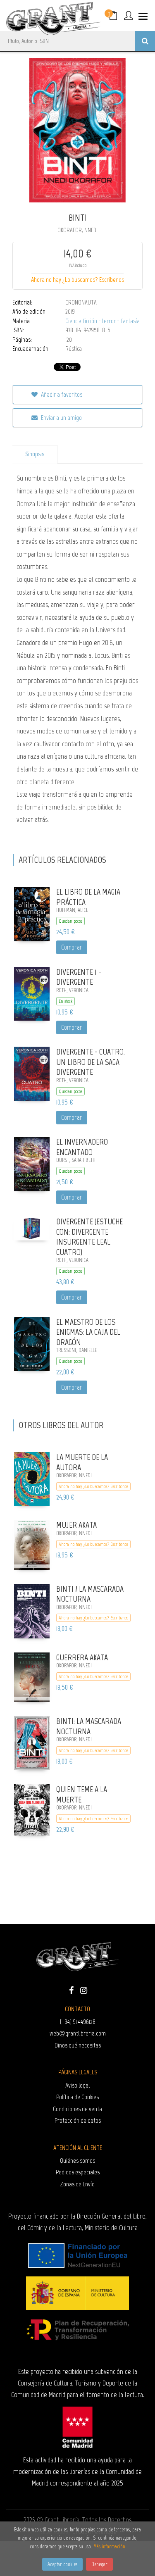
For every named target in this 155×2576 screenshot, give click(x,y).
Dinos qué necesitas (78, 2045)
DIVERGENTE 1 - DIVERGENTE (79, 977)
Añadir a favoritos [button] (61, 394)
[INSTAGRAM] (84, 1990)
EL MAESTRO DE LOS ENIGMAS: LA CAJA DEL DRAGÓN (88, 1332)
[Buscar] (145, 41)
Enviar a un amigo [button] (61, 418)
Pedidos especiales (78, 2172)
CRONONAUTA (81, 302)
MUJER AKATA (76, 1525)
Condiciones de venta (77, 2109)
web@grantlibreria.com (78, 2033)
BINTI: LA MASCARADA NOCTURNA (89, 1726)
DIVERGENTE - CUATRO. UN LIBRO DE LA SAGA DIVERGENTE (91, 1062)
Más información (109, 2546)
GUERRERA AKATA (82, 1657)
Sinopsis (35, 454)
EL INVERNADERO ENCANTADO (82, 1147)
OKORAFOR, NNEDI (77, 230)
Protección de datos (78, 2120)
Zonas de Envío (77, 2184)
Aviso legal (77, 2085)
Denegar (99, 2564)
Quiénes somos (77, 2161)
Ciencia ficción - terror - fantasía (103, 321)
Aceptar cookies (62, 2564)
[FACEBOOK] (72, 1990)
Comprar (72, 947)
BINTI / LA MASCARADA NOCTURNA (90, 1594)
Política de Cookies (77, 2097)
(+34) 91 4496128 (78, 2022)
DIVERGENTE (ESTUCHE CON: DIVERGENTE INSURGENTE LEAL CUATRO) (89, 1237)
